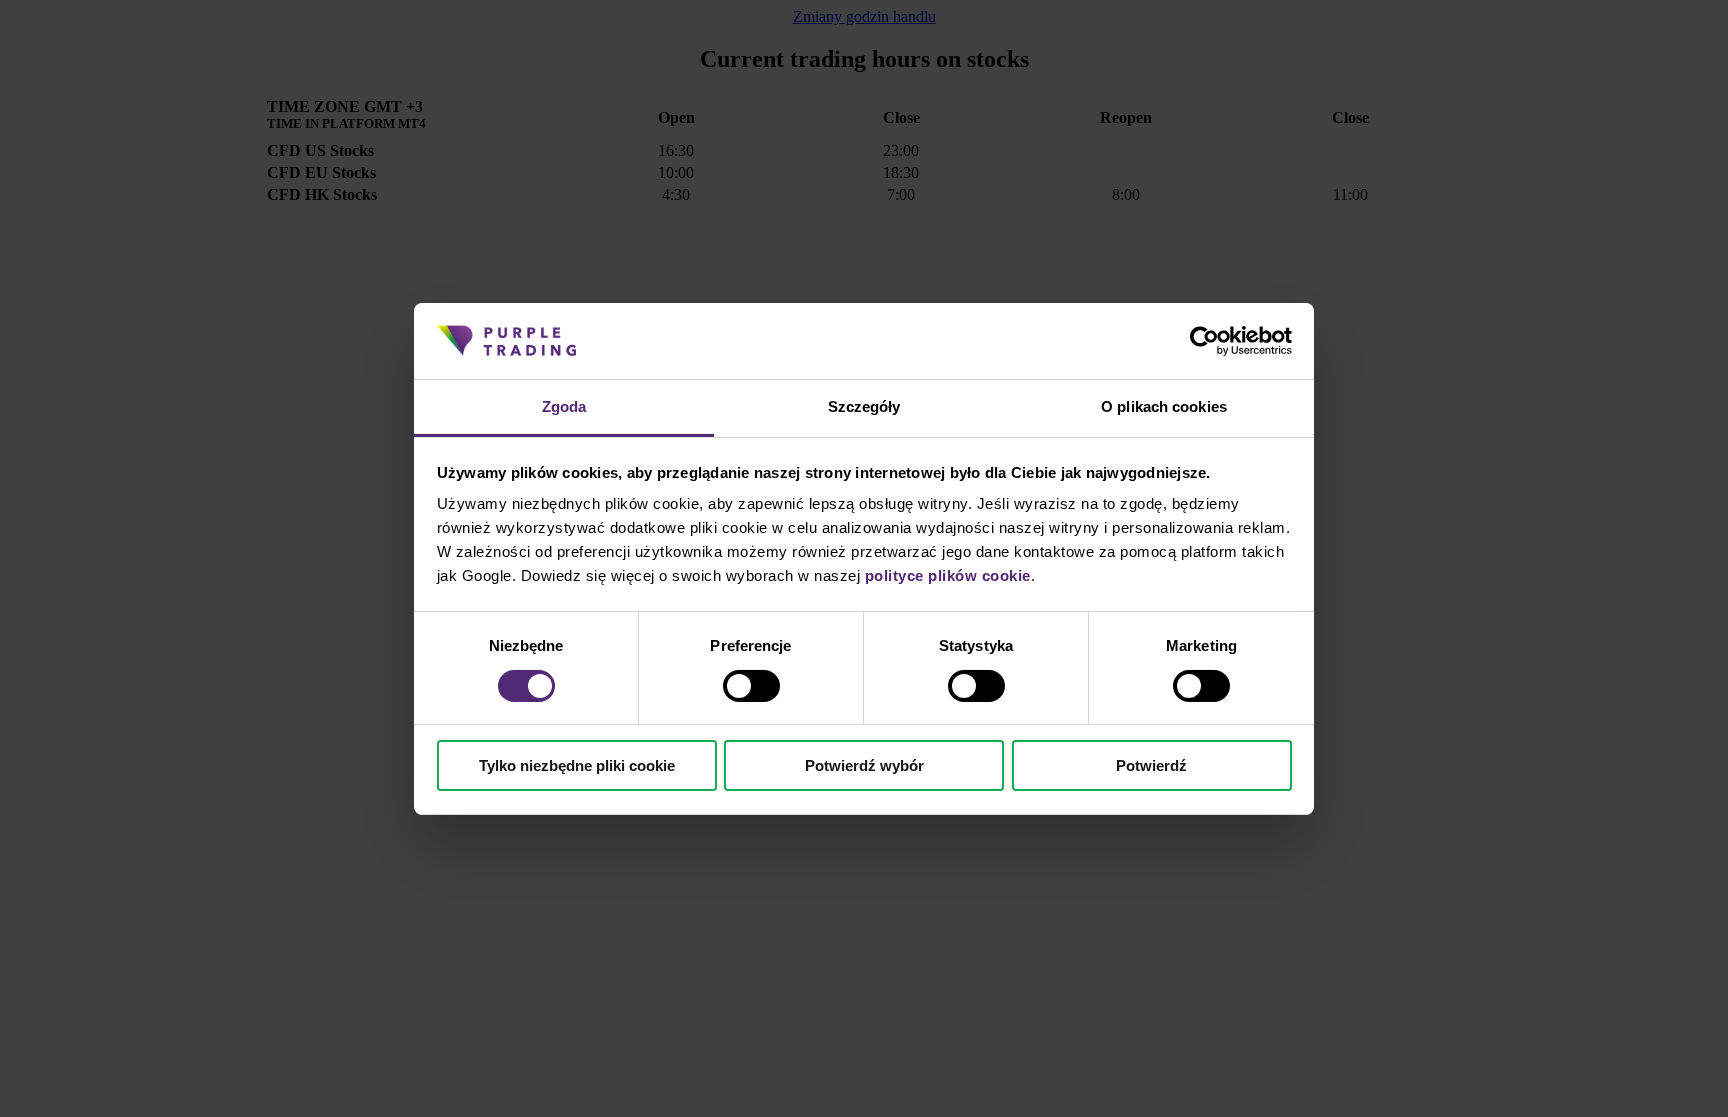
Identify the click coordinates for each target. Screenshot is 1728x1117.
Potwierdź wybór (864, 765)
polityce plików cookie (948, 575)
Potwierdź (1151, 765)
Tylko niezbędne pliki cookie (577, 765)
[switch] (751, 686)
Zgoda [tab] (564, 406)
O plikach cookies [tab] (1164, 406)
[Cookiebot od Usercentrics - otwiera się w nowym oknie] (1204, 341)
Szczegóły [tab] (864, 406)
